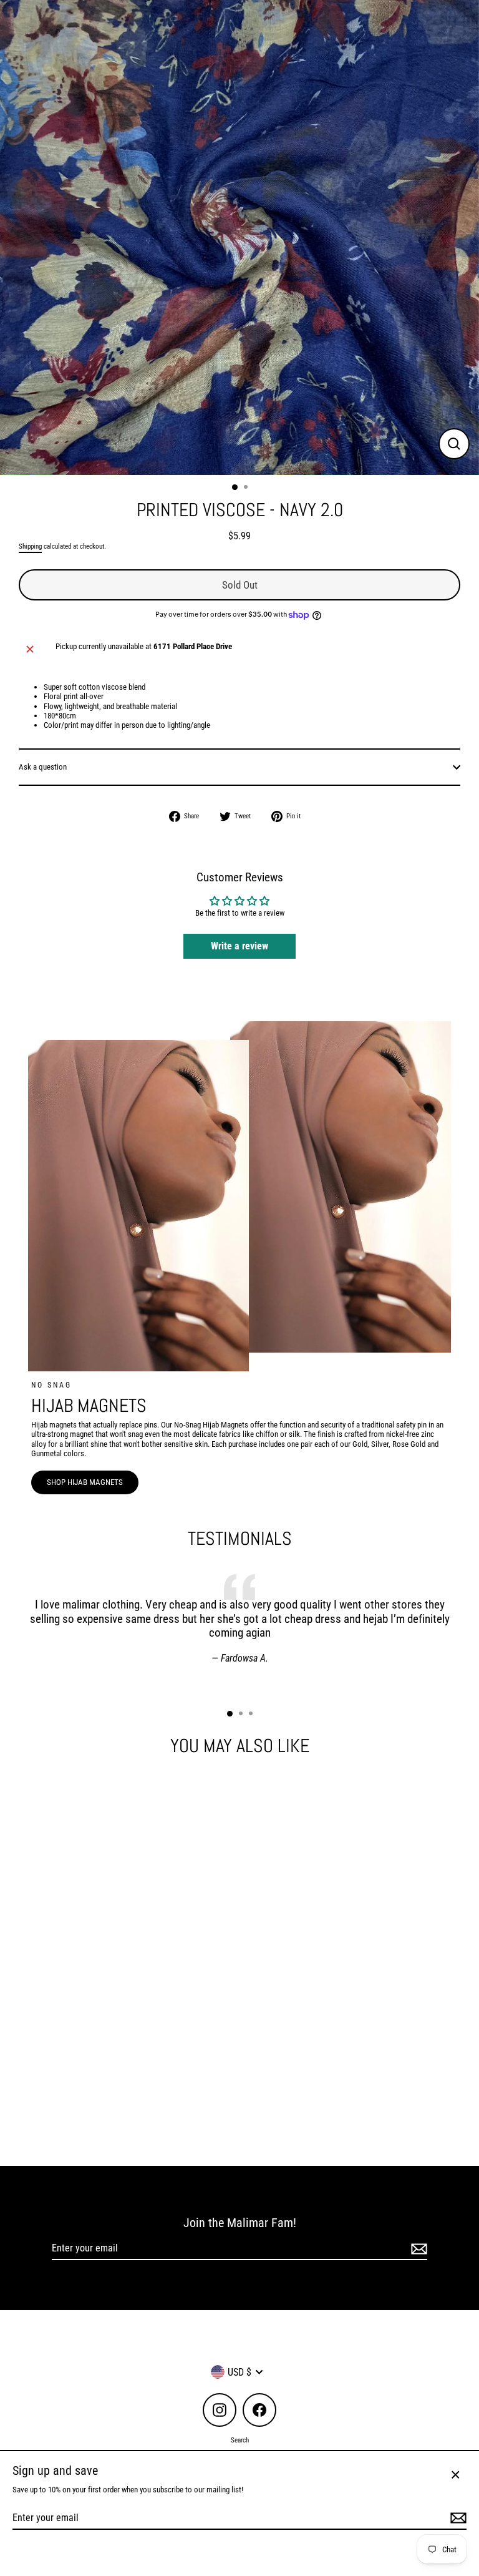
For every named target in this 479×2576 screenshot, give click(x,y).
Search (240, 2440)
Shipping (30, 546)
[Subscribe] (417, 2249)
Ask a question (43, 767)
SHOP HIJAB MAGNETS (85, 1482)
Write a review (239, 946)
